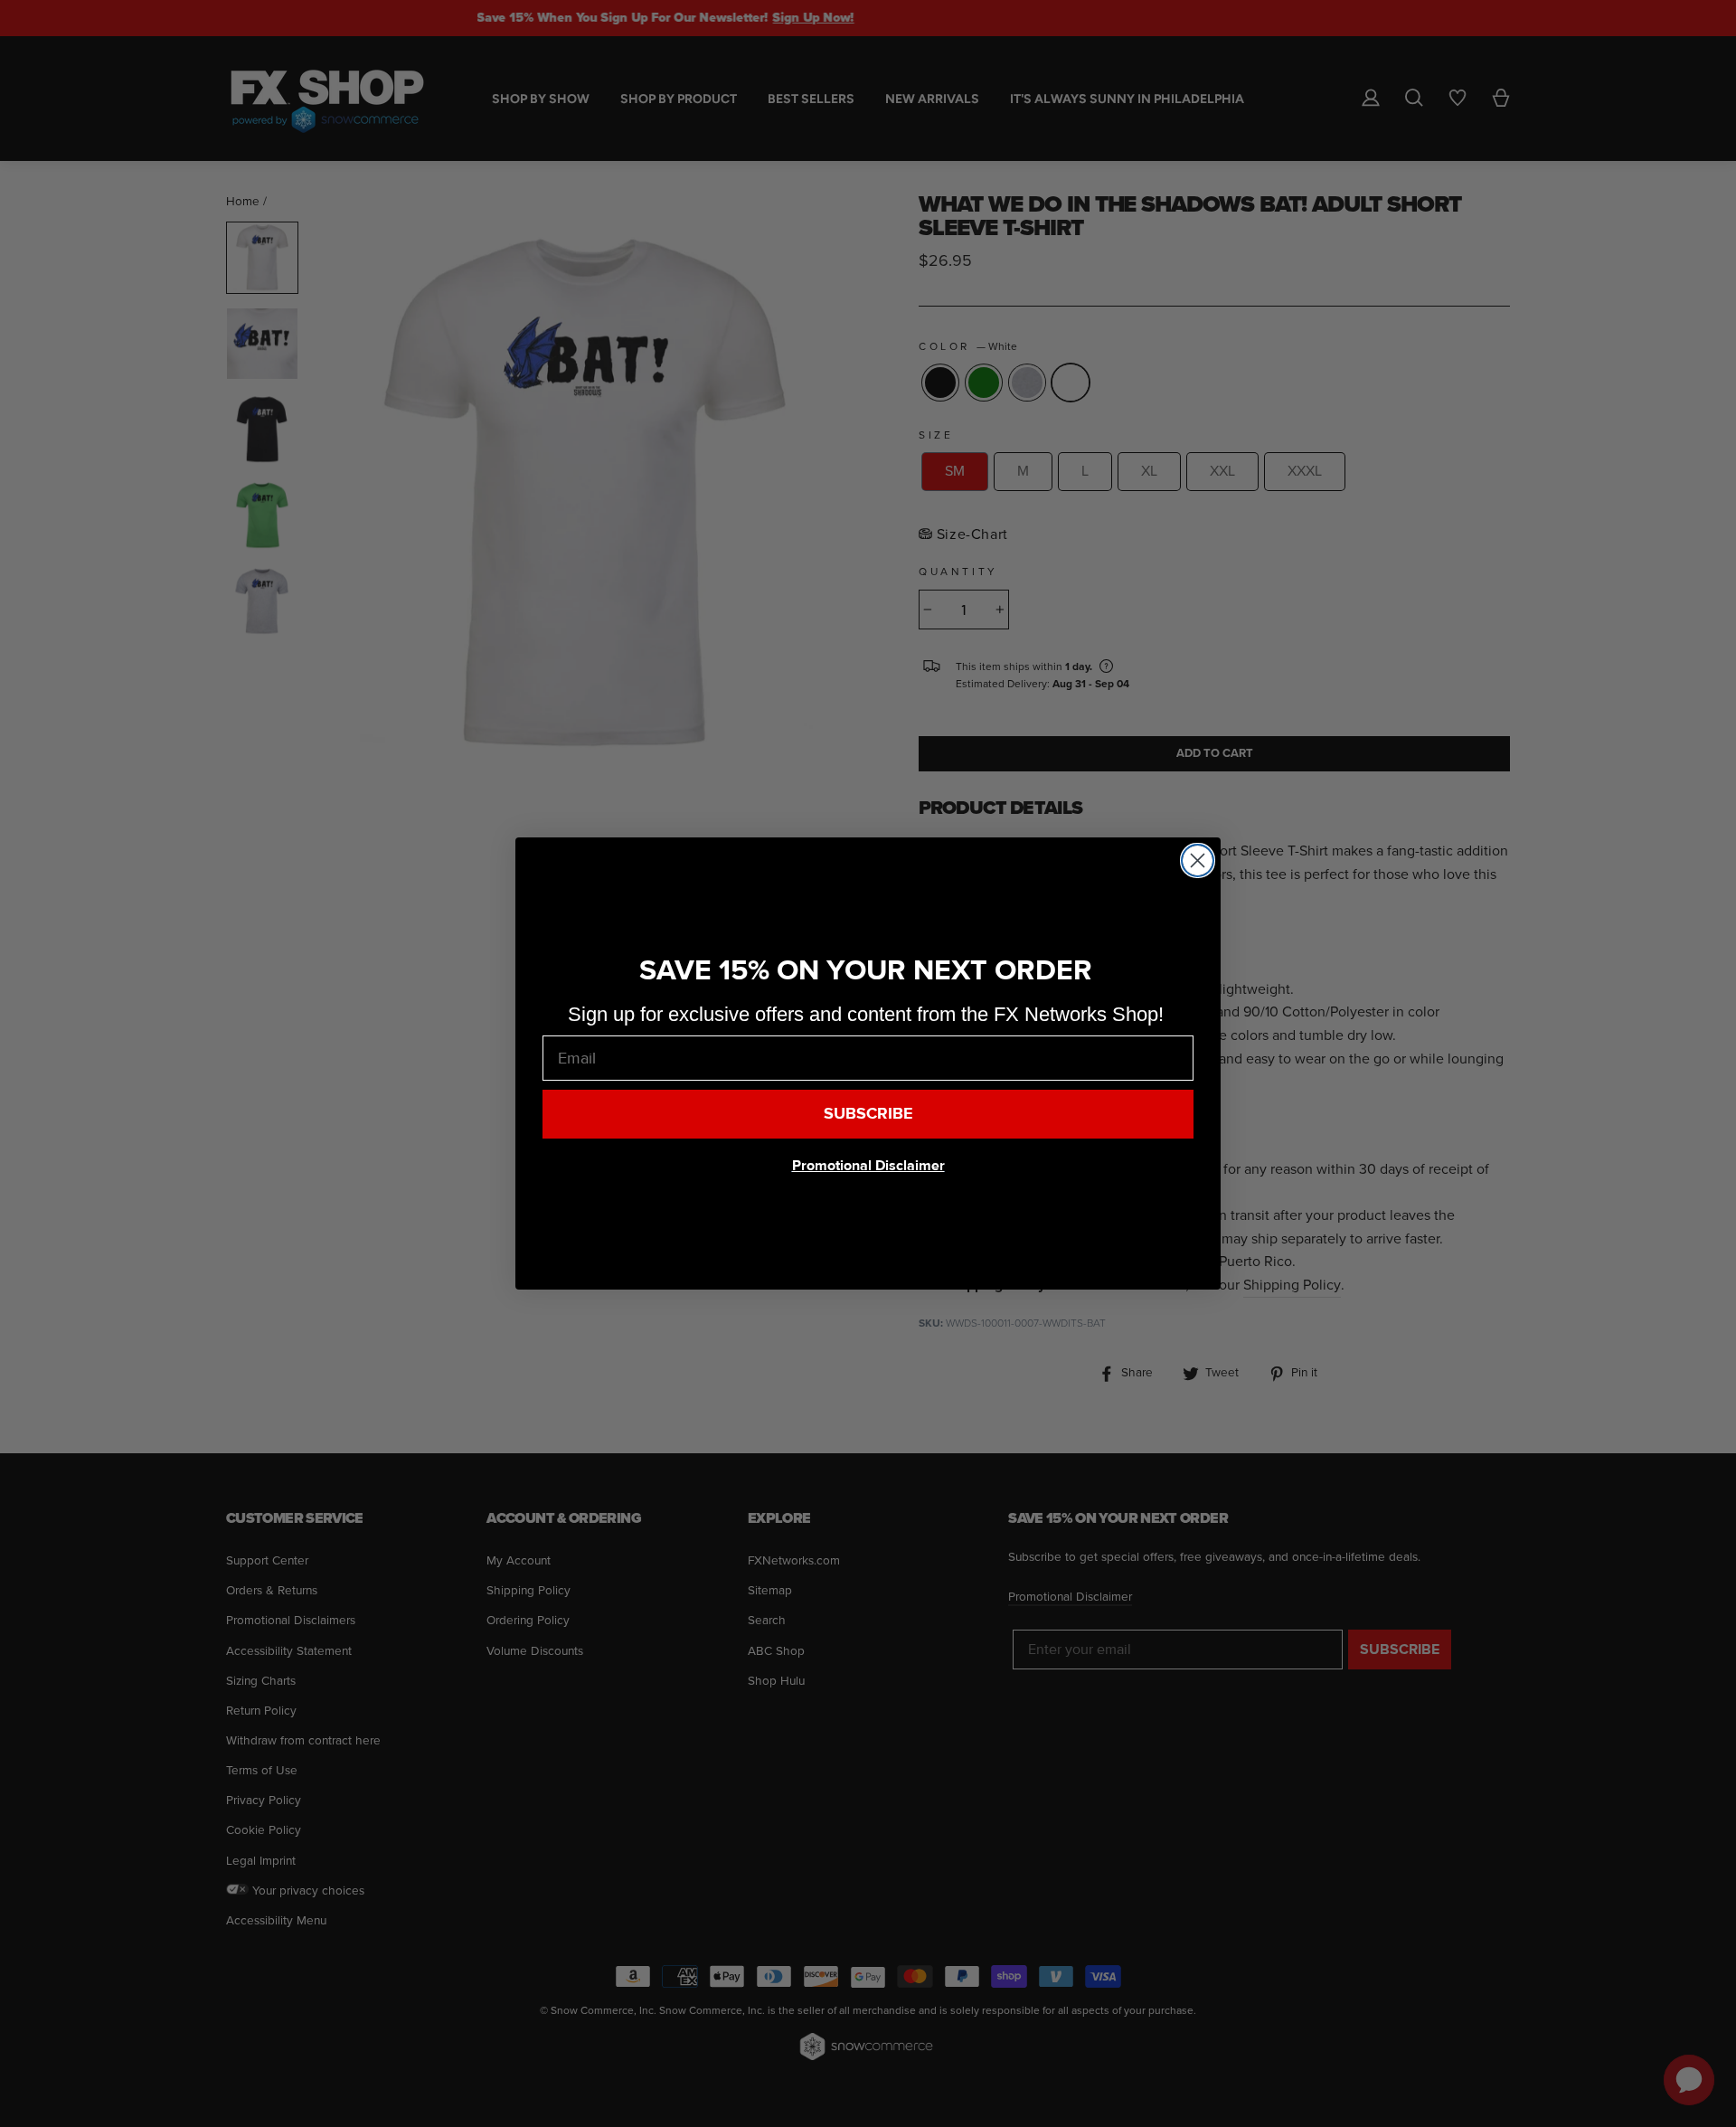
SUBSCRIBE (868, 1114)
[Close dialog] (1198, 860)
